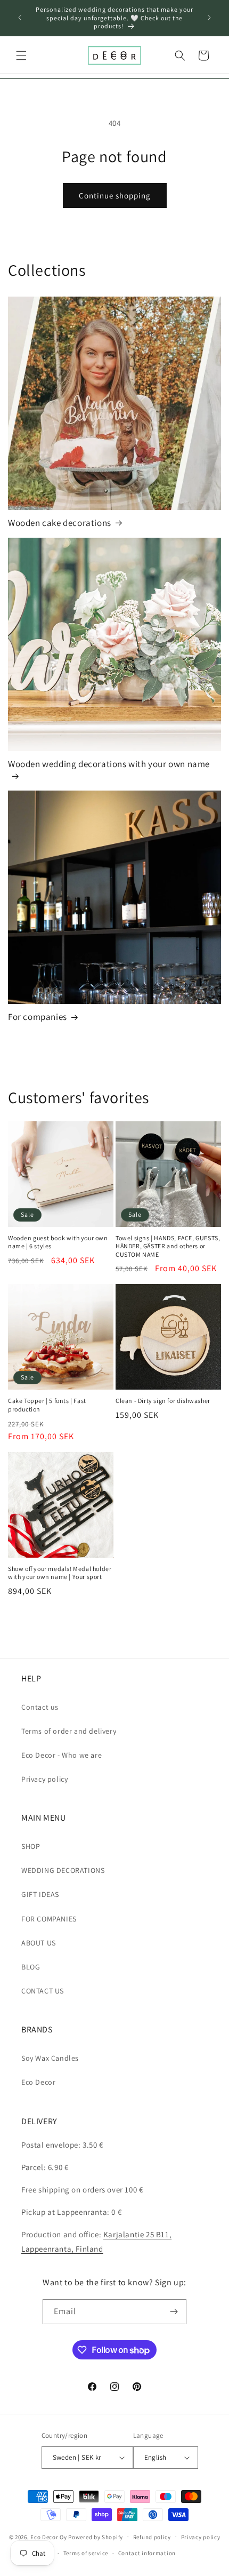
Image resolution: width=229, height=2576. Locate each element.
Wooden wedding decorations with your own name (109, 764)
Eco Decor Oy (48, 2537)
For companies (38, 1017)
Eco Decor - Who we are (62, 1755)
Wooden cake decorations (60, 523)
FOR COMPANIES (49, 1919)
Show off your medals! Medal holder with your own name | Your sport (60, 1573)
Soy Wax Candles (50, 2058)
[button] (21, 55)
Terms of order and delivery (69, 1731)
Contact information (147, 2553)
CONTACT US (43, 1991)
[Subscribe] (174, 2312)
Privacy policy (44, 1779)
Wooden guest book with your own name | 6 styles (58, 1242)
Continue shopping (115, 196)
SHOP (31, 1846)
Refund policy (152, 2537)
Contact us (40, 1707)
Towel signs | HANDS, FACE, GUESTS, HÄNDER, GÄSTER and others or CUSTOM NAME (168, 1246)
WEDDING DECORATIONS (63, 1870)
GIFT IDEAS (40, 1894)
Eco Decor (38, 2082)
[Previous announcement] (20, 18)
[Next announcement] (209, 18)
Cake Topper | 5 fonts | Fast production (47, 1405)
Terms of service (86, 2553)
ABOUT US (39, 1943)
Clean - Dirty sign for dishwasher (163, 1401)
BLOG (31, 1967)
